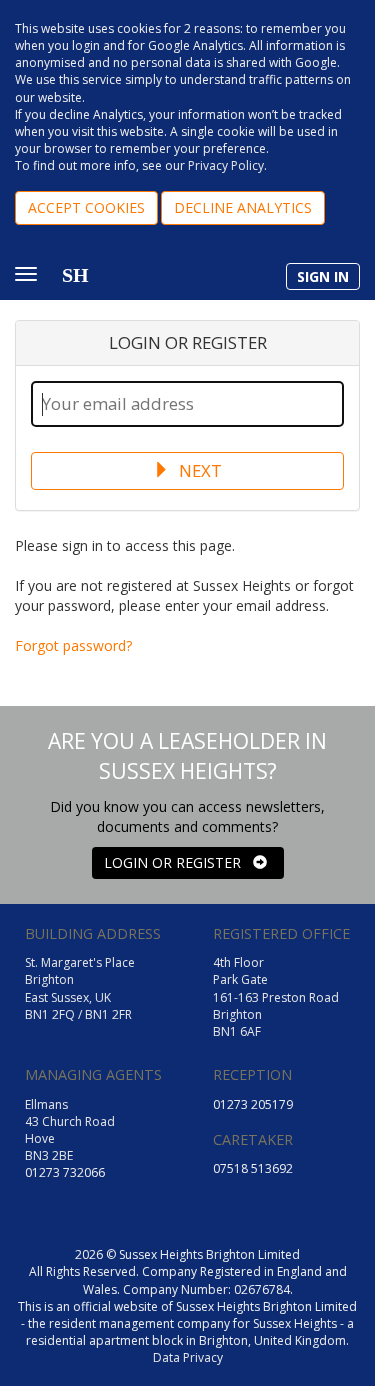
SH (75, 275)
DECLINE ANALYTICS (243, 207)
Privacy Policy (226, 165)
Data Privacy (188, 1357)
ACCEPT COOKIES (86, 207)
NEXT (198, 470)
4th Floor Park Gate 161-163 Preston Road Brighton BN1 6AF (276, 997)
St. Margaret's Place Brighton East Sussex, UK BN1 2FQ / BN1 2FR (80, 988)
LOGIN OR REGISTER (178, 862)
